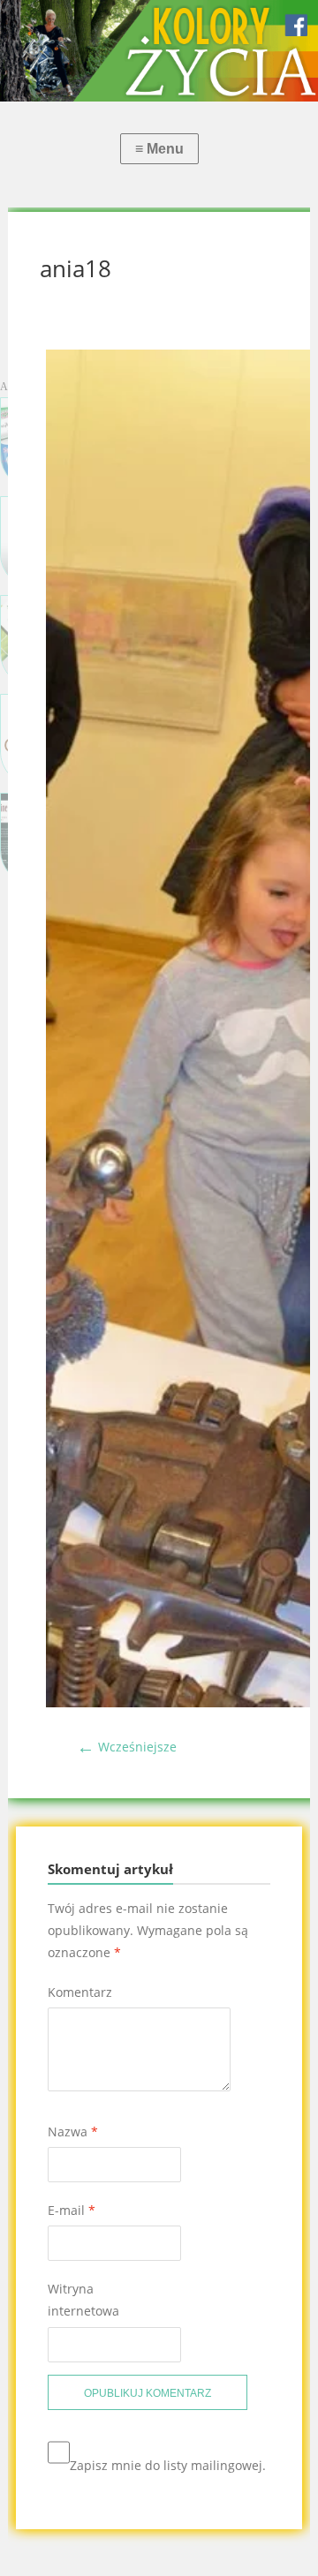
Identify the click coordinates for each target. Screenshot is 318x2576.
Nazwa (73, 2132)
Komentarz (80, 1992)
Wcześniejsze (127, 1747)
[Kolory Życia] (159, 51)
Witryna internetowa (83, 2300)
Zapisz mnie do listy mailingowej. (168, 2465)
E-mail (72, 2210)
